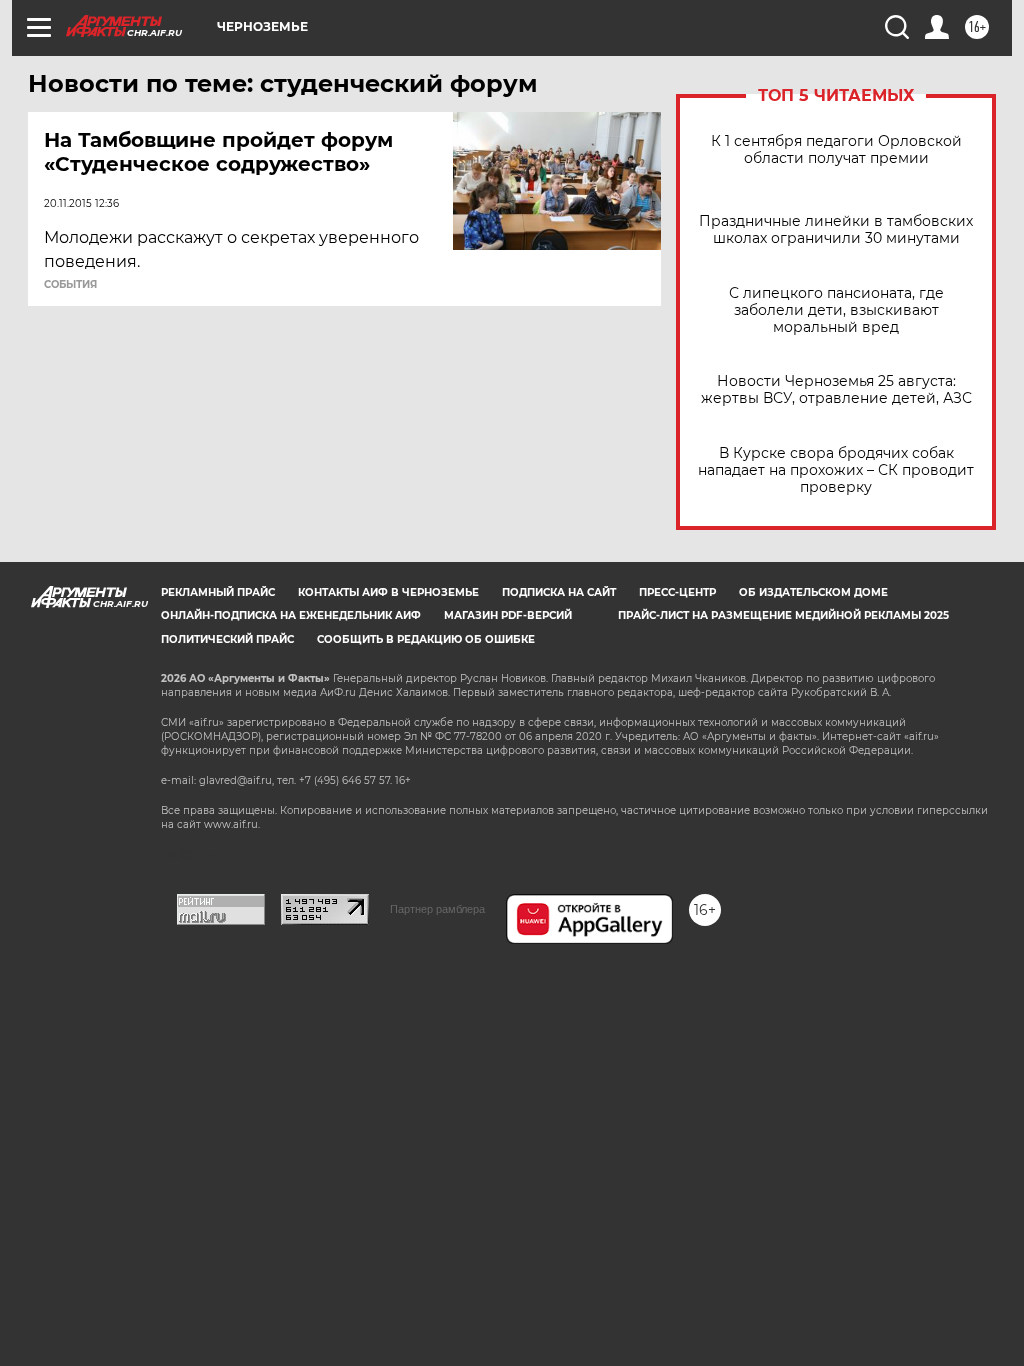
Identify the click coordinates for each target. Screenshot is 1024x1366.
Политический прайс (227, 639)
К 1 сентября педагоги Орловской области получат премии (836, 150)
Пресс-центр (677, 592)
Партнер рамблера (437, 909)
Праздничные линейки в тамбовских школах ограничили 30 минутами (836, 230)
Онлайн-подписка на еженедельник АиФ (291, 615)
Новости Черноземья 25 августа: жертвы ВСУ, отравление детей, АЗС (836, 390)
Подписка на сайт (559, 592)
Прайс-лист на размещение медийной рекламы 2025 (783, 615)
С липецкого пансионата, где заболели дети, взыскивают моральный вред (836, 310)
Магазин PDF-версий (508, 615)
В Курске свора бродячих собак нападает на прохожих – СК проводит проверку (836, 470)
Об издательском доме (813, 592)
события (70, 285)
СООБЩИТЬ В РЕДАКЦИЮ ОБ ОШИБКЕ (426, 639)
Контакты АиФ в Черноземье (388, 592)
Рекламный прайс (218, 592)
